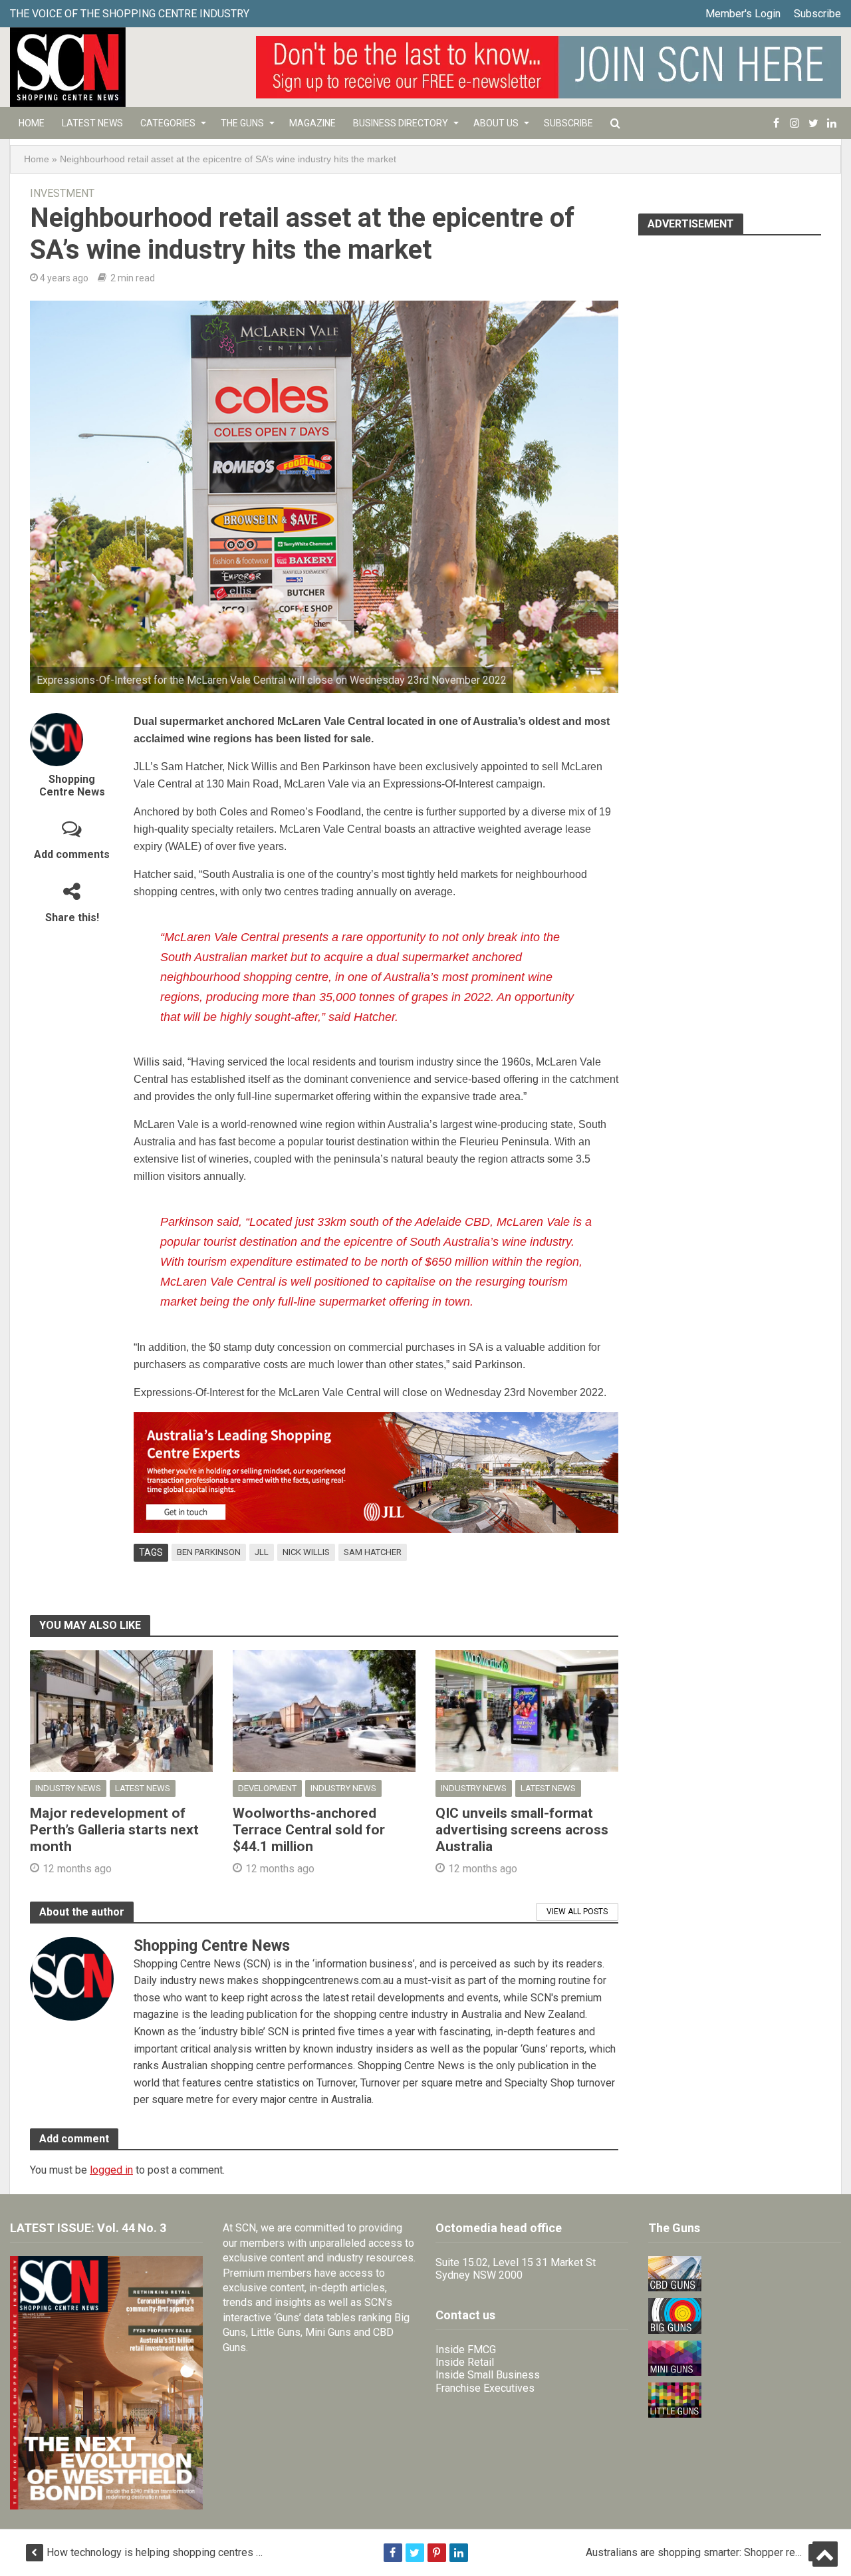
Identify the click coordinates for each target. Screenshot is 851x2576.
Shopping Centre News (72, 786)
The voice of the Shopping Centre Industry (130, 14)
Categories (168, 123)
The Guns (242, 123)
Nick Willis (306, 1552)
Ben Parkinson (209, 1552)
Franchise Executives (485, 2388)
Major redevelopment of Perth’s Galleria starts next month (114, 1830)
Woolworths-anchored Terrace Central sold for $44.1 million (309, 1830)
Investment (62, 193)
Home (32, 123)
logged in (111, 2170)
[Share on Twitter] (415, 2553)
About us (496, 123)
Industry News (68, 1788)
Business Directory (401, 123)
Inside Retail (465, 2362)
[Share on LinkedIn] (459, 2553)
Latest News (92, 123)
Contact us (465, 2315)
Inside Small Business (488, 2375)
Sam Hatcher (373, 1552)
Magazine (312, 123)
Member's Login (743, 14)
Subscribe (817, 14)
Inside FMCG (466, 2350)
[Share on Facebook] (393, 2553)
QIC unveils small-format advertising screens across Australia (522, 1830)
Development (267, 1788)
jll (262, 1552)
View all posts (577, 1912)
